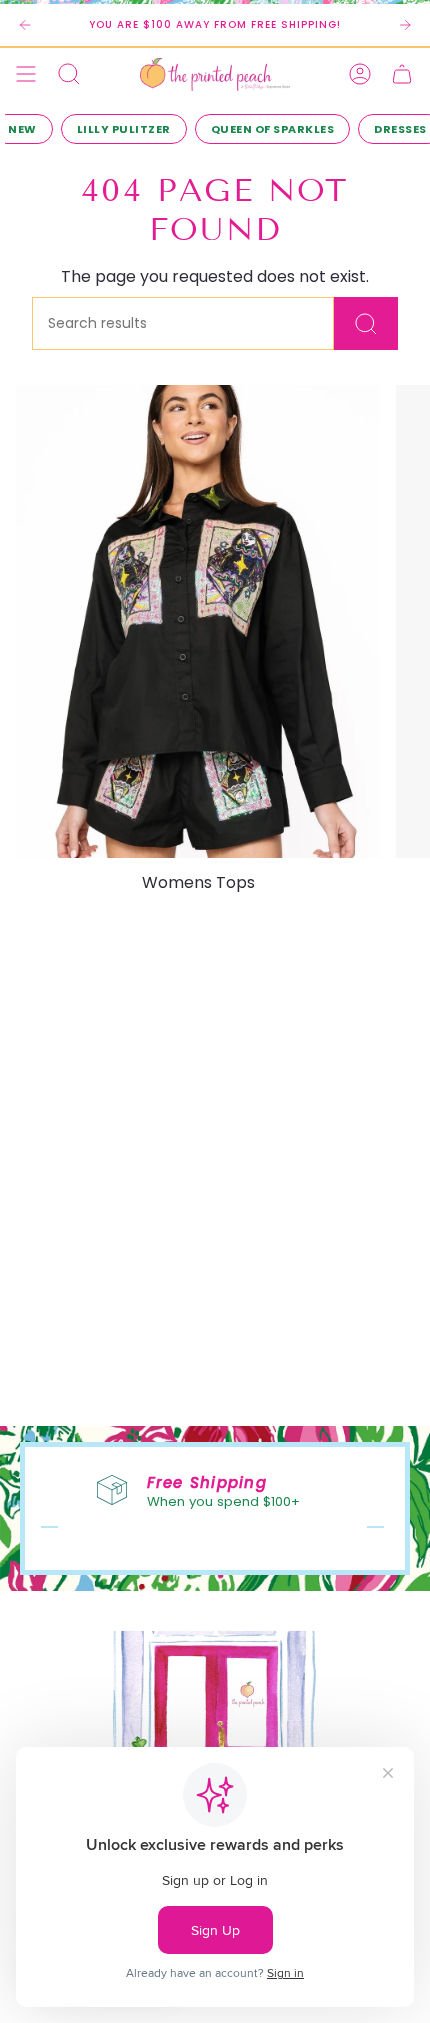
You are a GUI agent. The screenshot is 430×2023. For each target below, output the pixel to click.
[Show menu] (26, 74)
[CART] (402, 74)
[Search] (366, 323)
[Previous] (25, 25)
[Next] (405, 25)
